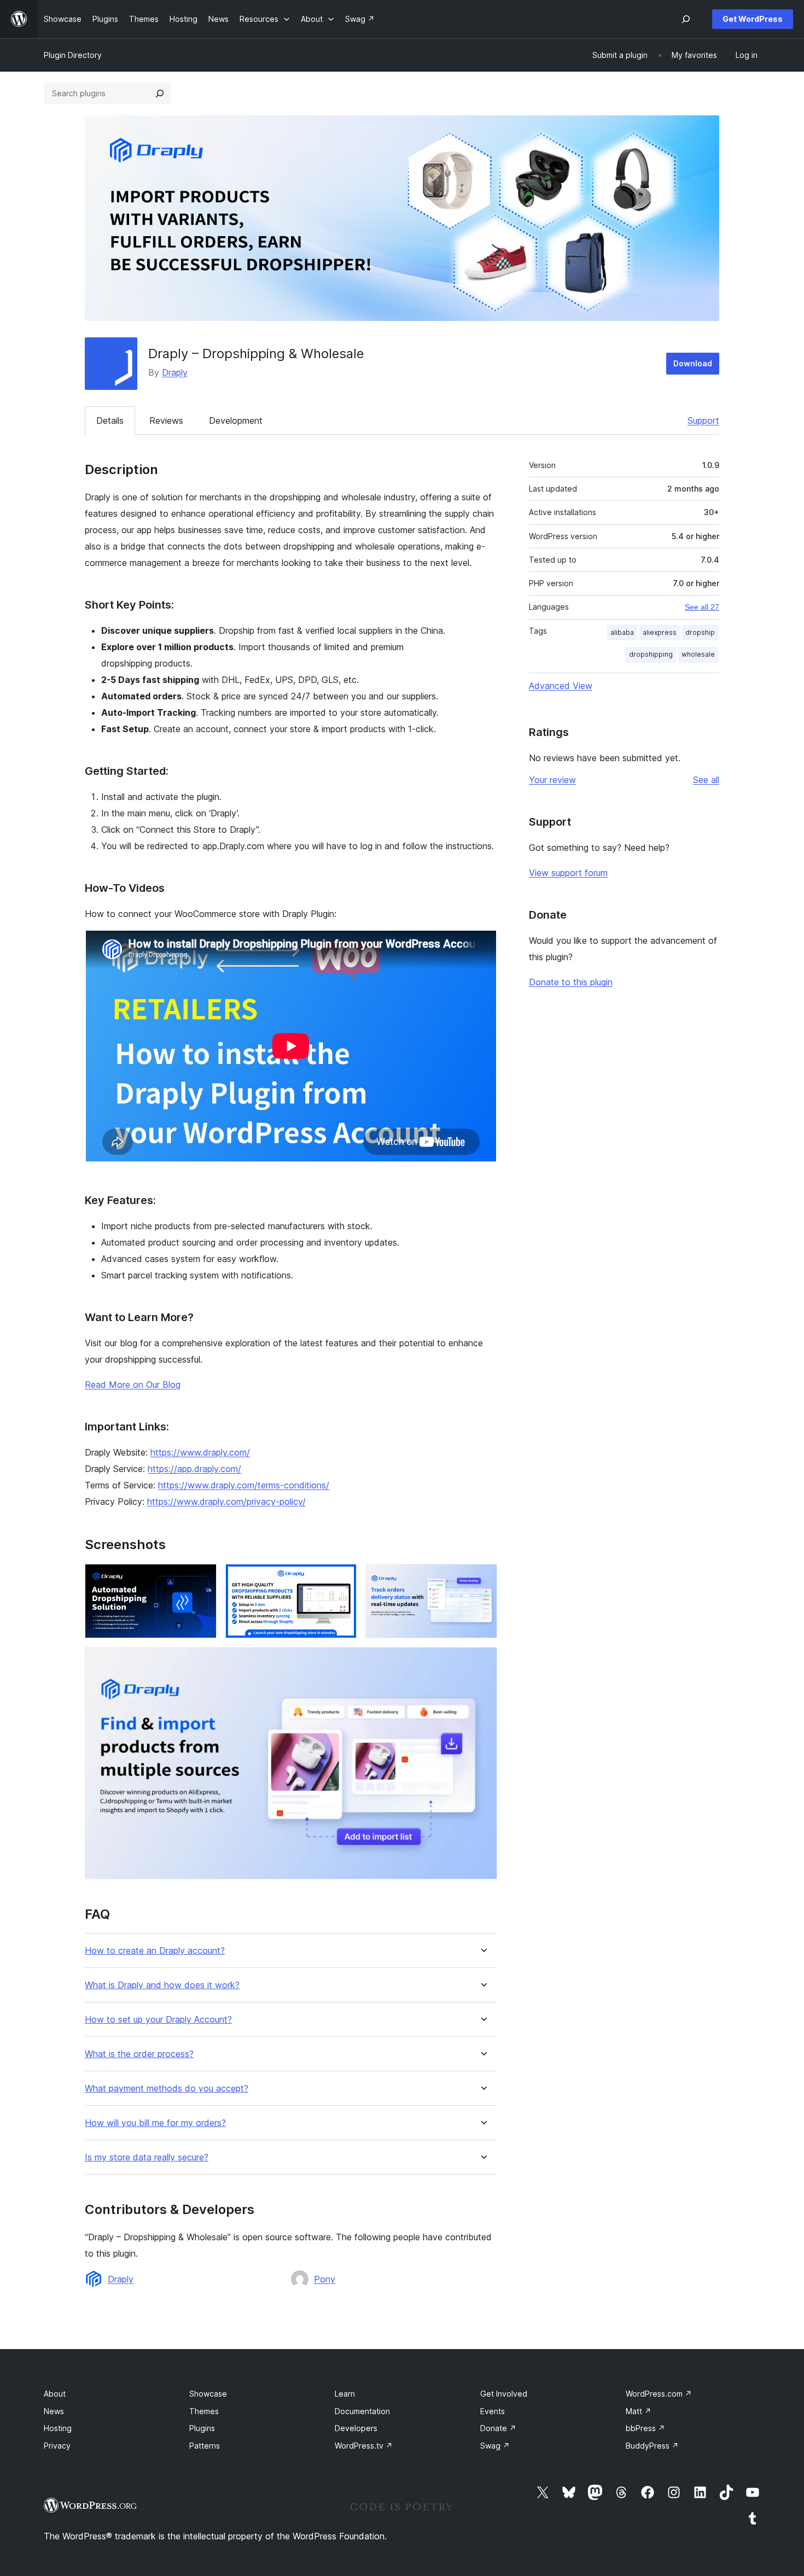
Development (236, 420)
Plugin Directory (73, 55)
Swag (495, 2446)
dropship (700, 632)
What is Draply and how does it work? (162, 1985)
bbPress (645, 2428)
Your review (552, 780)
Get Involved (504, 2394)
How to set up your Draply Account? (158, 2020)
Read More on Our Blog (133, 1385)
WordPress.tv (364, 2446)
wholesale (698, 654)
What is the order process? (139, 2054)
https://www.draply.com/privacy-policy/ (226, 1502)
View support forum (568, 873)
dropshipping (651, 654)
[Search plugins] (160, 94)
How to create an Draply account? (155, 1951)
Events (493, 2411)
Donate (498, 2428)
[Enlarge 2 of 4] (342, 1579)
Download (693, 363)
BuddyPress (652, 2446)
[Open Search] (686, 19)
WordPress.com (659, 2394)
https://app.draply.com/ (194, 1469)
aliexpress (660, 632)
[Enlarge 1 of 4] (202, 1579)
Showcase (208, 2394)
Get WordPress (753, 19)
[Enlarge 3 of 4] (482, 1579)
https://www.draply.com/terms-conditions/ (244, 1485)
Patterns (205, 2446)
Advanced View (561, 686)
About (55, 2394)
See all (706, 780)
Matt (639, 2411)
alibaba (622, 632)
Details (110, 420)
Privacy (57, 2446)
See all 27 (702, 607)
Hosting (58, 2428)
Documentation (362, 2411)
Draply (175, 372)
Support (703, 420)
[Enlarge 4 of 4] (482, 1662)
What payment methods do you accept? (167, 2089)
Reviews (166, 420)
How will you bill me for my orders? (155, 2123)
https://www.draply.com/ (200, 1452)
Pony (325, 2279)
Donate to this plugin (571, 982)
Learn (345, 2394)
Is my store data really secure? (147, 2157)
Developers (356, 2428)
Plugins (202, 2428)
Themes (204, 2411)
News (54, 2411)
